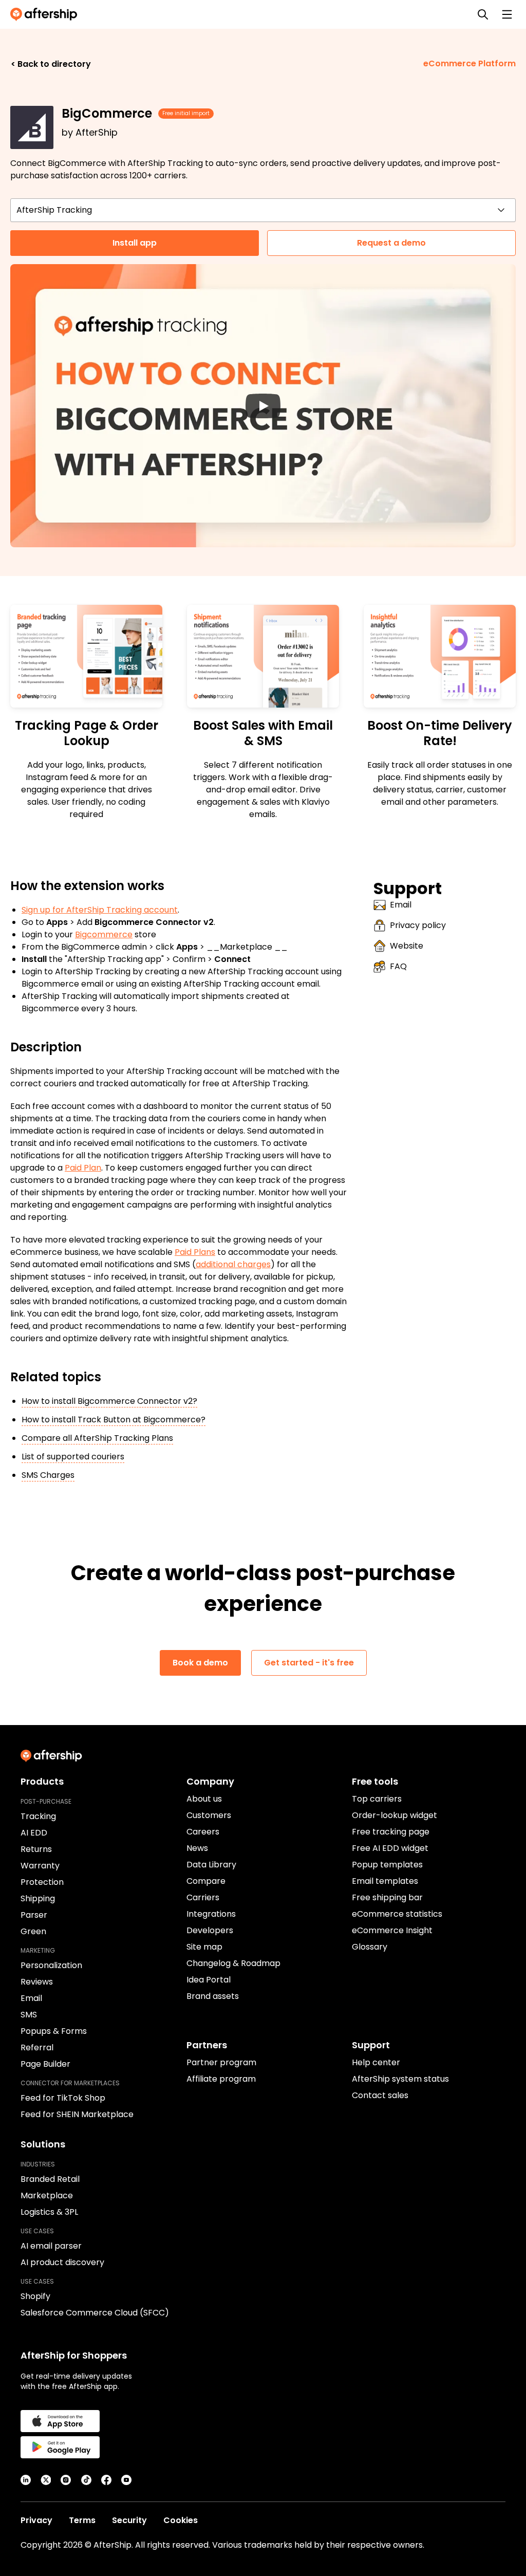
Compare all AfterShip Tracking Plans (97, 1438)
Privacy (36, 2520)
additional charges (233, 1264)
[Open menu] (507, 14)
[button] (263, 406)
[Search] (483, 14)
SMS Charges (48, 1475)
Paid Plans (195, 1252)
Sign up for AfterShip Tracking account (100, 910)
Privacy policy (418, 925)
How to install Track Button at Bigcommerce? (114, 1420)
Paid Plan (83, 1168)
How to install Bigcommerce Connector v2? (109, 1401)
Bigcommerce (104, 934)
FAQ (398, 966)
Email (401, 905)
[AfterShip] (46, 14)
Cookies (181, 2520)
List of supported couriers (73, 1457)
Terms (82, 2520)
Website (407, 946)
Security (129, 2520)
